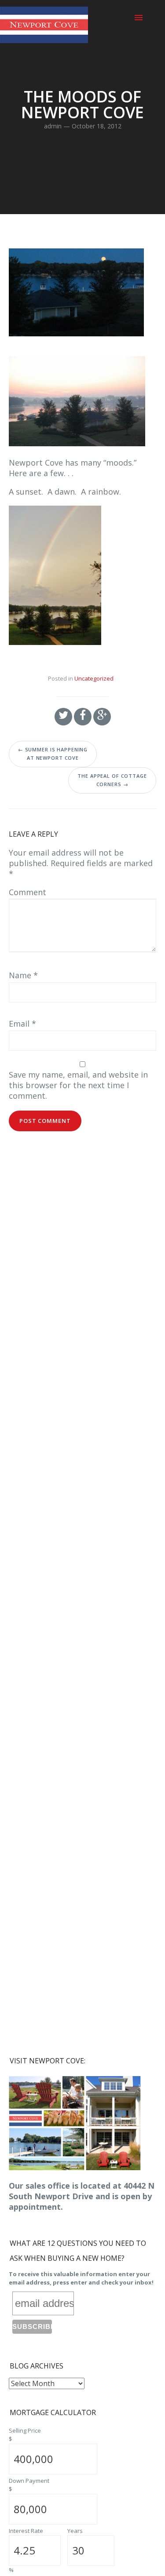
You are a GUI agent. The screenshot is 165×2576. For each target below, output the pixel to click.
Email (22, 1024)
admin (53, 126)
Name (23, 975)
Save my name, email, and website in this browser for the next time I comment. (78, 1085)
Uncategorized (94, 678)
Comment (27, 892)
